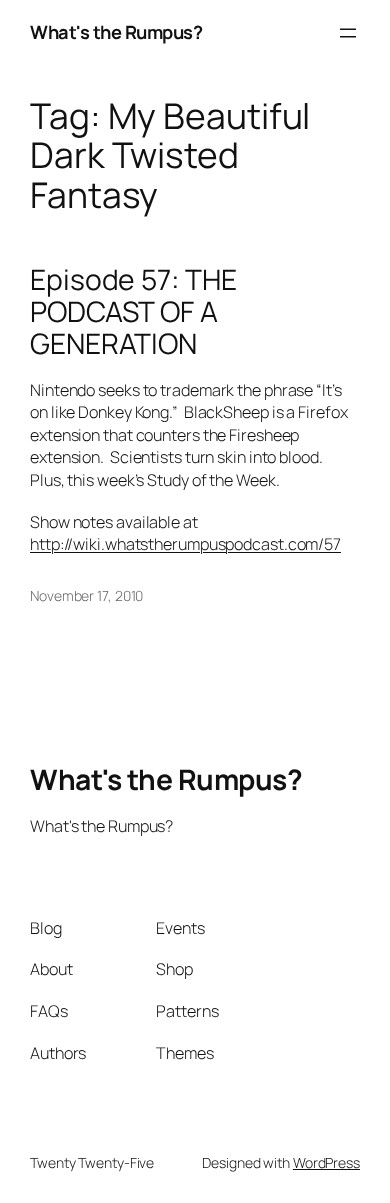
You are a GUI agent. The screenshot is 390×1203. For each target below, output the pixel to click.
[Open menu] (348, 33)
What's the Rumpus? (116, 32)
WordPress (326, 1162)
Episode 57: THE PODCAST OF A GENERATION (133, 311)
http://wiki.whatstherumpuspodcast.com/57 (185, 544)
